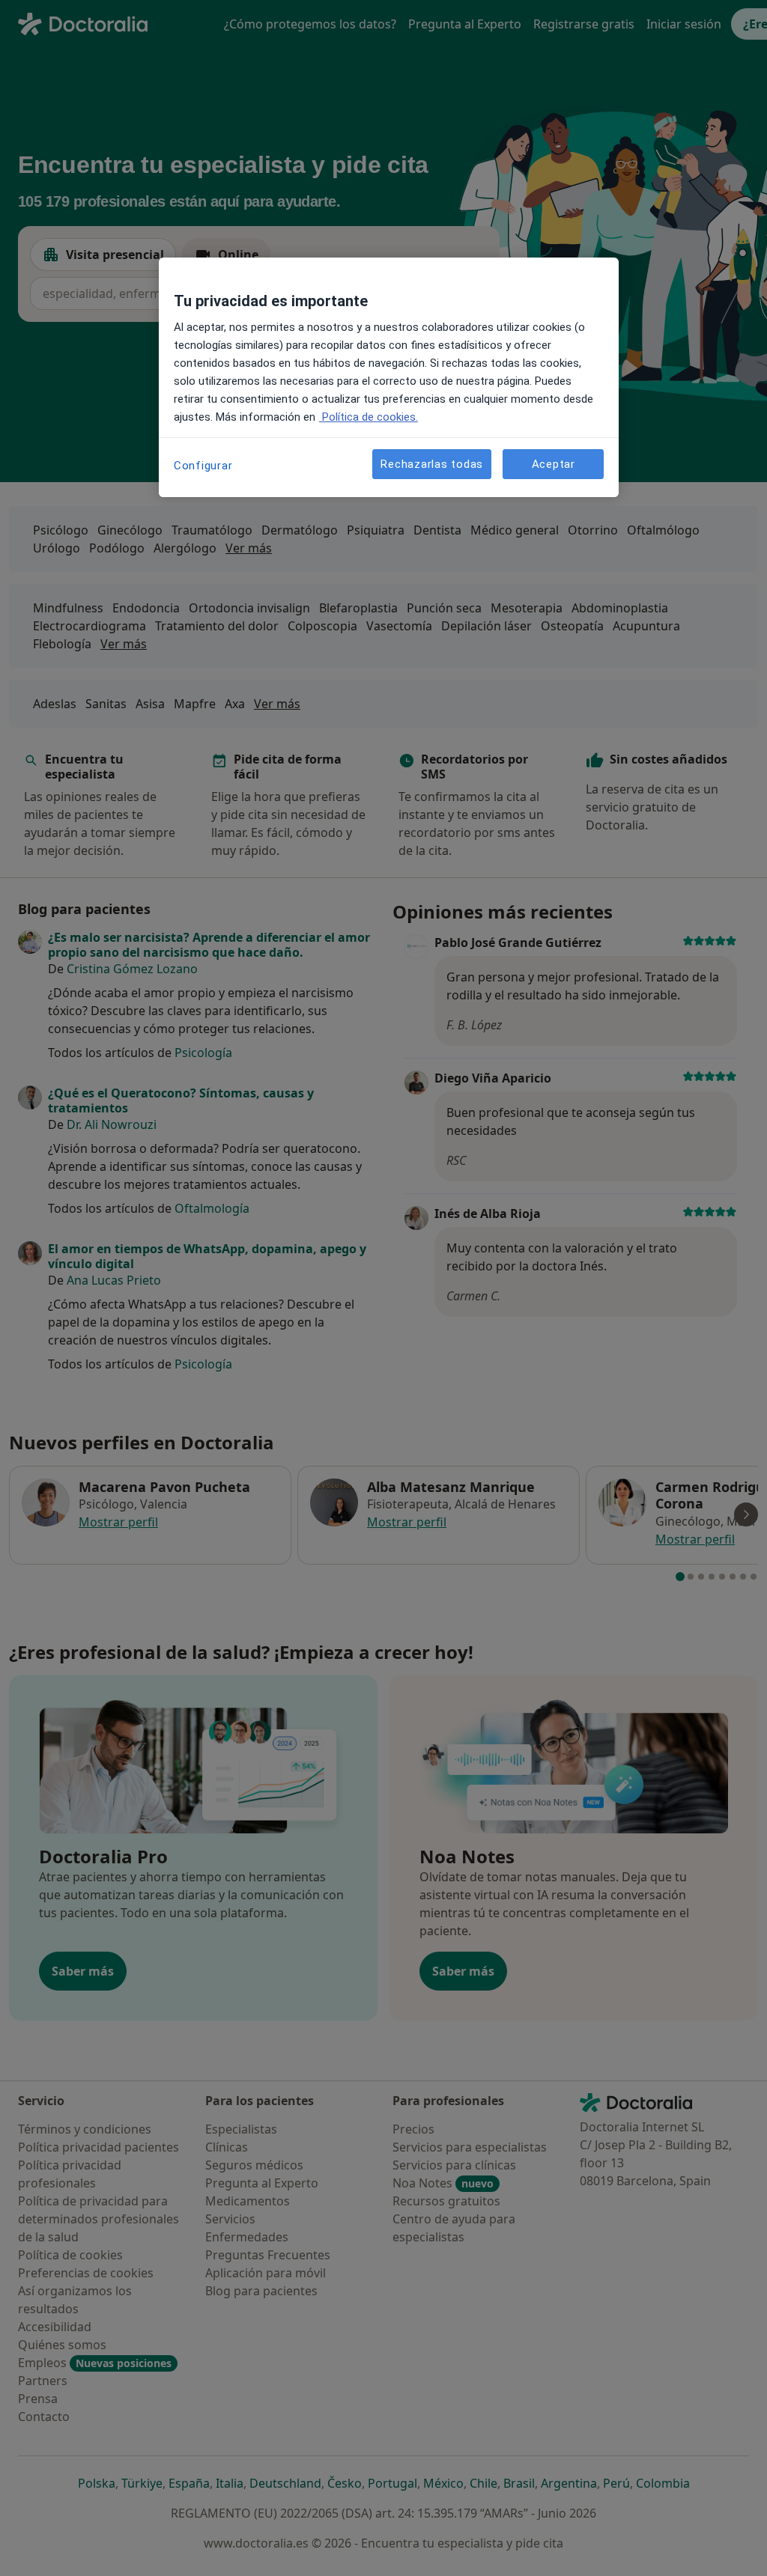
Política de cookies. (369, 417)
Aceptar (554, 464)
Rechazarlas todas (432, 464)
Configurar (203, 466)
